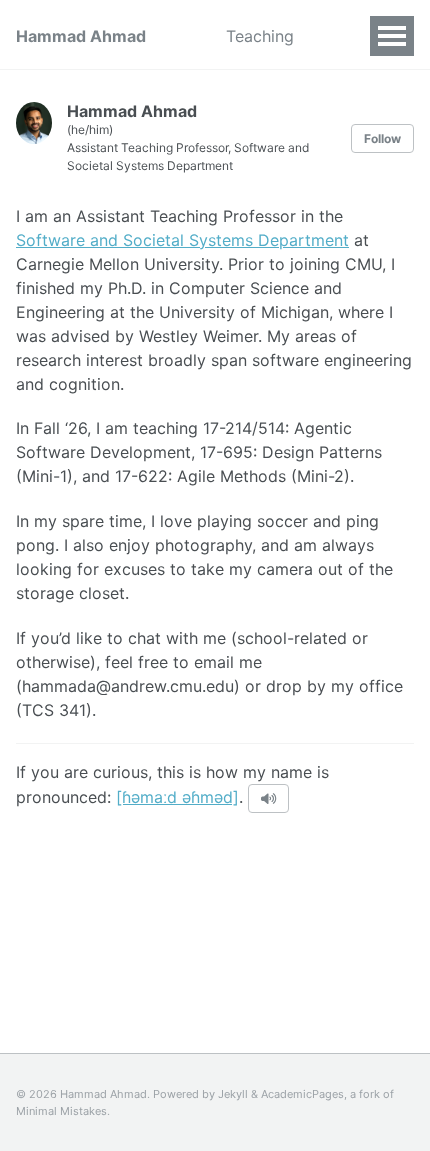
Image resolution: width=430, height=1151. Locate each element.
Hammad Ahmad (81, 36)
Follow (382, 138)
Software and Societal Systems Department (182, 240)
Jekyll (233, 1094)
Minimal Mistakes (61, 1111)
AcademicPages (302, 1094)
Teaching (260, 36)
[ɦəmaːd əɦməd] (177, 797)
